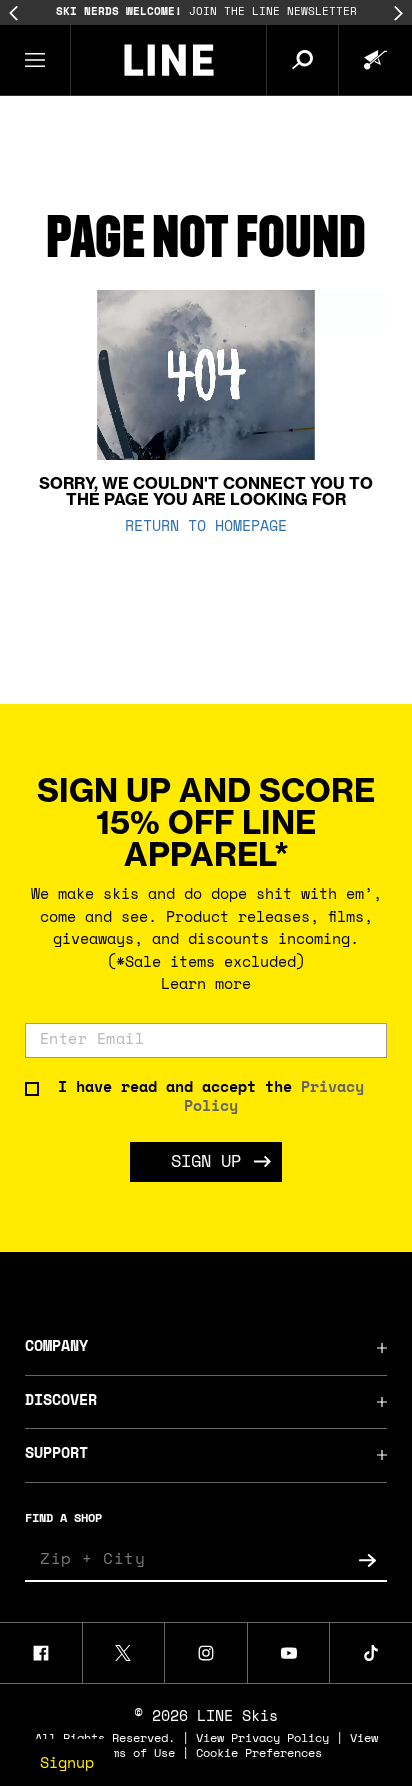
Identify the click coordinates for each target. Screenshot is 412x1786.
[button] (35, 60)
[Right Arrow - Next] (398, 13)
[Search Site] (302, 60)
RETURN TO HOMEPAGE (206, 527)
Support (56, 1454)
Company (56, 1347)
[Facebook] (41, 1653)
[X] (124, 1653)
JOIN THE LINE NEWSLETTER (206, 12)
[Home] (168, 60)
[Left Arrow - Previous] (13, 13)
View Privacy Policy (262, 1739)
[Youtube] (289, 1653)
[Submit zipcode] (367, 1560)
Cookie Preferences (259, 1754)
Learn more (206, 985)
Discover (61, 1401)
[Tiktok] (371, 1653)
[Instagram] (206, 1653)
